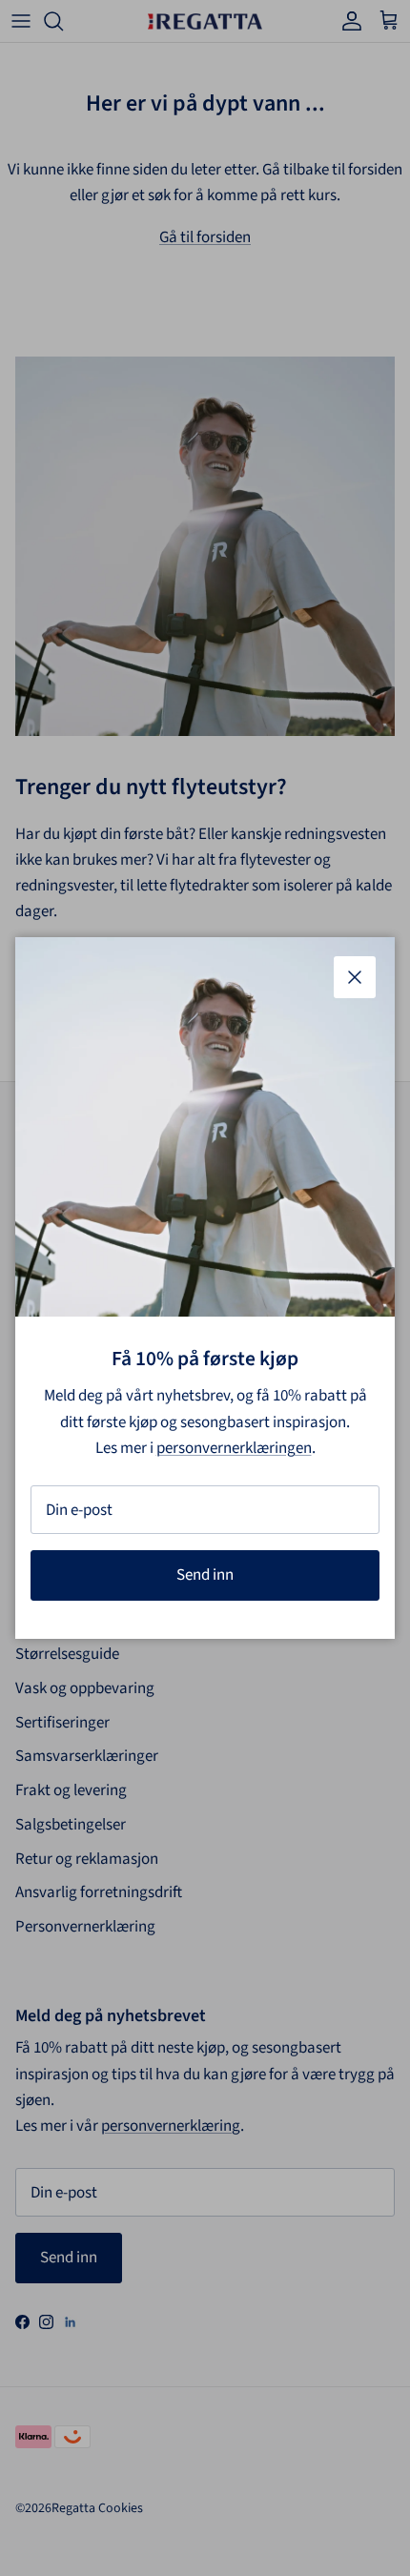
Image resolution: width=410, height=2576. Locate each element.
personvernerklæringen (234, 1448)
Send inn (205, 1575)
